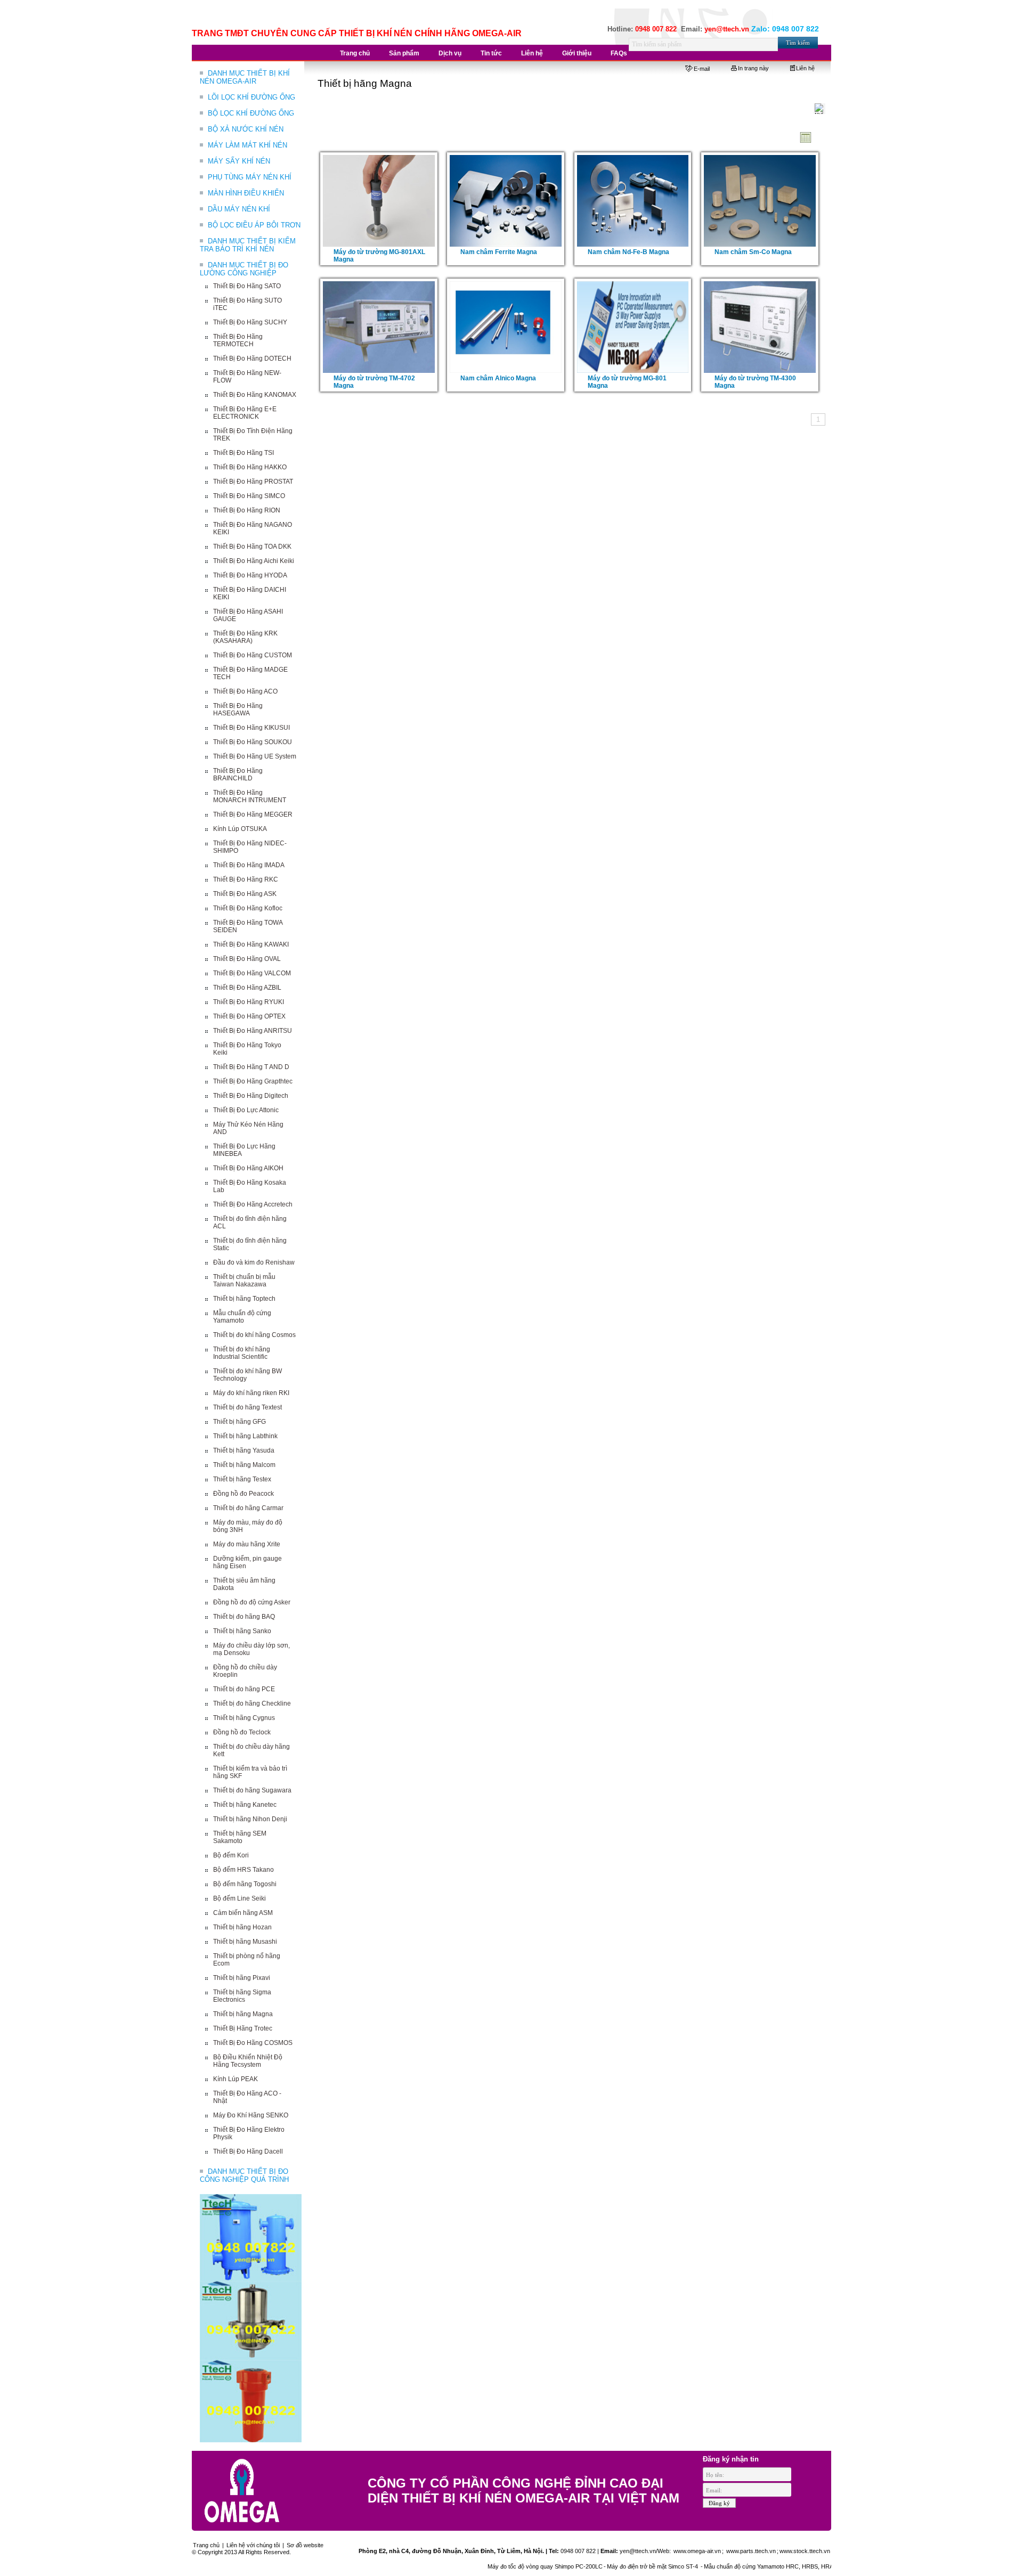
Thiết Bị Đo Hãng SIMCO (249, 496)
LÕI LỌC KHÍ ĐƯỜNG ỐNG (251, 97)
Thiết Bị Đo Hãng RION (247, 510)
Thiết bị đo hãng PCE (244, 1689)
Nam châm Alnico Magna (498, 378)
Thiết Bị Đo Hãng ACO (245, 691)
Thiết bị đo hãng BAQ (244, 1617)
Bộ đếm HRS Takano (243, 1870)
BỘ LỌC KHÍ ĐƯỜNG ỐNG (251, 113)
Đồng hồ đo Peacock (243, 1494)
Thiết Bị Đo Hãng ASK (245, 894)
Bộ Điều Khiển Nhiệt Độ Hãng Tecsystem (248, 2061)
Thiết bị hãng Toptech (244, 1299)
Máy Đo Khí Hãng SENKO (251, 2115)
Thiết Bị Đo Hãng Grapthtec (253, 1081)
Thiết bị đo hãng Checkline (252, 1703)
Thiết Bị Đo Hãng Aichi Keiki (254, 561)
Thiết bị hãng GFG (239, 1422)
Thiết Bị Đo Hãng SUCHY (250, 322)
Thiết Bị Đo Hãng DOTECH (252, 358)
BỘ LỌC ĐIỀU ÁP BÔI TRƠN (254, 225)
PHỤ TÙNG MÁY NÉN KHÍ (250, 177)
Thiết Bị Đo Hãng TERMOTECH (238, 340)
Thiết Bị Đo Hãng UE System (255, 756)
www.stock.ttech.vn (805, 2551)
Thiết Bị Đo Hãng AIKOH (248, 1168)
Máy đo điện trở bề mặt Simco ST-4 (592, 2566)
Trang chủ (206, 2545)
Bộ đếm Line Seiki (239, 1898)
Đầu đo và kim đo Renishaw (254, 1262)
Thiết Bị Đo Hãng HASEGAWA (238, 710)
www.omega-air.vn (696, 2551)
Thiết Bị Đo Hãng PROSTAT (253, 482)
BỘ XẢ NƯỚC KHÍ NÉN (246, 129)
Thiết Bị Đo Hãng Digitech (251, 1096)
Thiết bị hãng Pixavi (242, 1978)
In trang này (753, 68)
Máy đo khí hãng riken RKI (251, 1393)
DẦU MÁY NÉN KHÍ (239, 209)
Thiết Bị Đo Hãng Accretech (253, 1204)
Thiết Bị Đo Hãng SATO (247, 286)
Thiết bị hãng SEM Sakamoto (240, 1837)
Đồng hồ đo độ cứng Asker (252, 1602)
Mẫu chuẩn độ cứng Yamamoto (242, 1317)
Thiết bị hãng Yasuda (244, 1450)
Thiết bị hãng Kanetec (245, 1805)
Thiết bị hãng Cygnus (244, 1718)
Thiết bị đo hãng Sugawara (252, 1790)
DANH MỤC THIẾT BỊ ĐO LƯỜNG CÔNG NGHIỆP (244, 269)
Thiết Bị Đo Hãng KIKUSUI (251, 728)
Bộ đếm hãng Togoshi (245, 1884)
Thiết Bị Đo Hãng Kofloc (248, 908)
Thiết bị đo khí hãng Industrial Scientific (242, 1353)
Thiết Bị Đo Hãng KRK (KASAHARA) (245, 637)
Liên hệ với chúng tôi (253, 2545)
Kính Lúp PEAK (236, 2079)
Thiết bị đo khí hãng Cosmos (254, 1335)
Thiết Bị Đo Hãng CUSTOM (253, 655)
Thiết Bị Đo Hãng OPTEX (249, 1016)
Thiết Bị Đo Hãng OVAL (247, 959)
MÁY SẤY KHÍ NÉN (239, 161)
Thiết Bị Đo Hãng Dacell (248, 2151)
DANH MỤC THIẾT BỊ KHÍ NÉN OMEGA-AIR (245, 77)
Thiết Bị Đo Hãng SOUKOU (253, 742)
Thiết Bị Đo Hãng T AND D (251, 1067)
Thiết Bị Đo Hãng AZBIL (247, 988)
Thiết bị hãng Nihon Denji (250, 1819)
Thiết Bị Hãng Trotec (243, 2028)
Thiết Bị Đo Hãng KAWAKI (251, 944)
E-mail (702, 69)
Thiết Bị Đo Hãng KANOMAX (255, 395)
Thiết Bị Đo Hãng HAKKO (250, 467)
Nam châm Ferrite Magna (499, 252)
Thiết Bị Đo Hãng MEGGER (253, 814)
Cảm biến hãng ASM (243, 1913)
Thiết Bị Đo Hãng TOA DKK (252, 547)
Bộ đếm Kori (231, 1855)
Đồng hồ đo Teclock (242, 1732)
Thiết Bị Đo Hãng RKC (246, 879)
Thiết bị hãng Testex (242, 1479)
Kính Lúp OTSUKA (240, 829)
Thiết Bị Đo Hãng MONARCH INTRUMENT (250, 796)
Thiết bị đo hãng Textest (247, 1407)
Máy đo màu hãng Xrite (247, 1544)
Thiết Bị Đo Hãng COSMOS (253, 2043)
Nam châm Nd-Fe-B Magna (628, 252)
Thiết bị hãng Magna (243, 2014)
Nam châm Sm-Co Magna (753, 252)
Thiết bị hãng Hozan (242, 1927)
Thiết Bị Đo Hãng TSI (243, 453)
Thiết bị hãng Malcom (244, 1465)
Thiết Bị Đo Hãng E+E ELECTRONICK (245, 413)
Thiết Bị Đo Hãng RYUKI (249, 1002)
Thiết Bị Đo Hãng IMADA (249, 865)
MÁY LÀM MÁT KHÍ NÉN (247, 145)
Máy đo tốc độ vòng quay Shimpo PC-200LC (484, 2566)
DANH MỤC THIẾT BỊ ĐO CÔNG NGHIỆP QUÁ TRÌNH (244, 2175)
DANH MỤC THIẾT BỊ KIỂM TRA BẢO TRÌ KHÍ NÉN (248, 245)
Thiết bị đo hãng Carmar (248, 1508)
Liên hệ (805, 68)
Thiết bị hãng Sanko (242, 1631)
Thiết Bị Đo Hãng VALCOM (252, 973)
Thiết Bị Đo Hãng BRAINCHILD (238, 775)
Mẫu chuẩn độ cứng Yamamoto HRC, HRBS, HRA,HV (713, 2566)
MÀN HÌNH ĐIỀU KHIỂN (246, 193)
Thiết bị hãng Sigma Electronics (242, 1996)
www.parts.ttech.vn (751, 2551)
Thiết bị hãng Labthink (245, 1436)
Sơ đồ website (305, 2545)
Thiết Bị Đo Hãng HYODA (250, 575)
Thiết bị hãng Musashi (245, 1942)
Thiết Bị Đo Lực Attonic (246, 1110)
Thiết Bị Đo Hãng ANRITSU (253, 1031)
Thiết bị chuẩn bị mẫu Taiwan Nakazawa (244, 1281)
